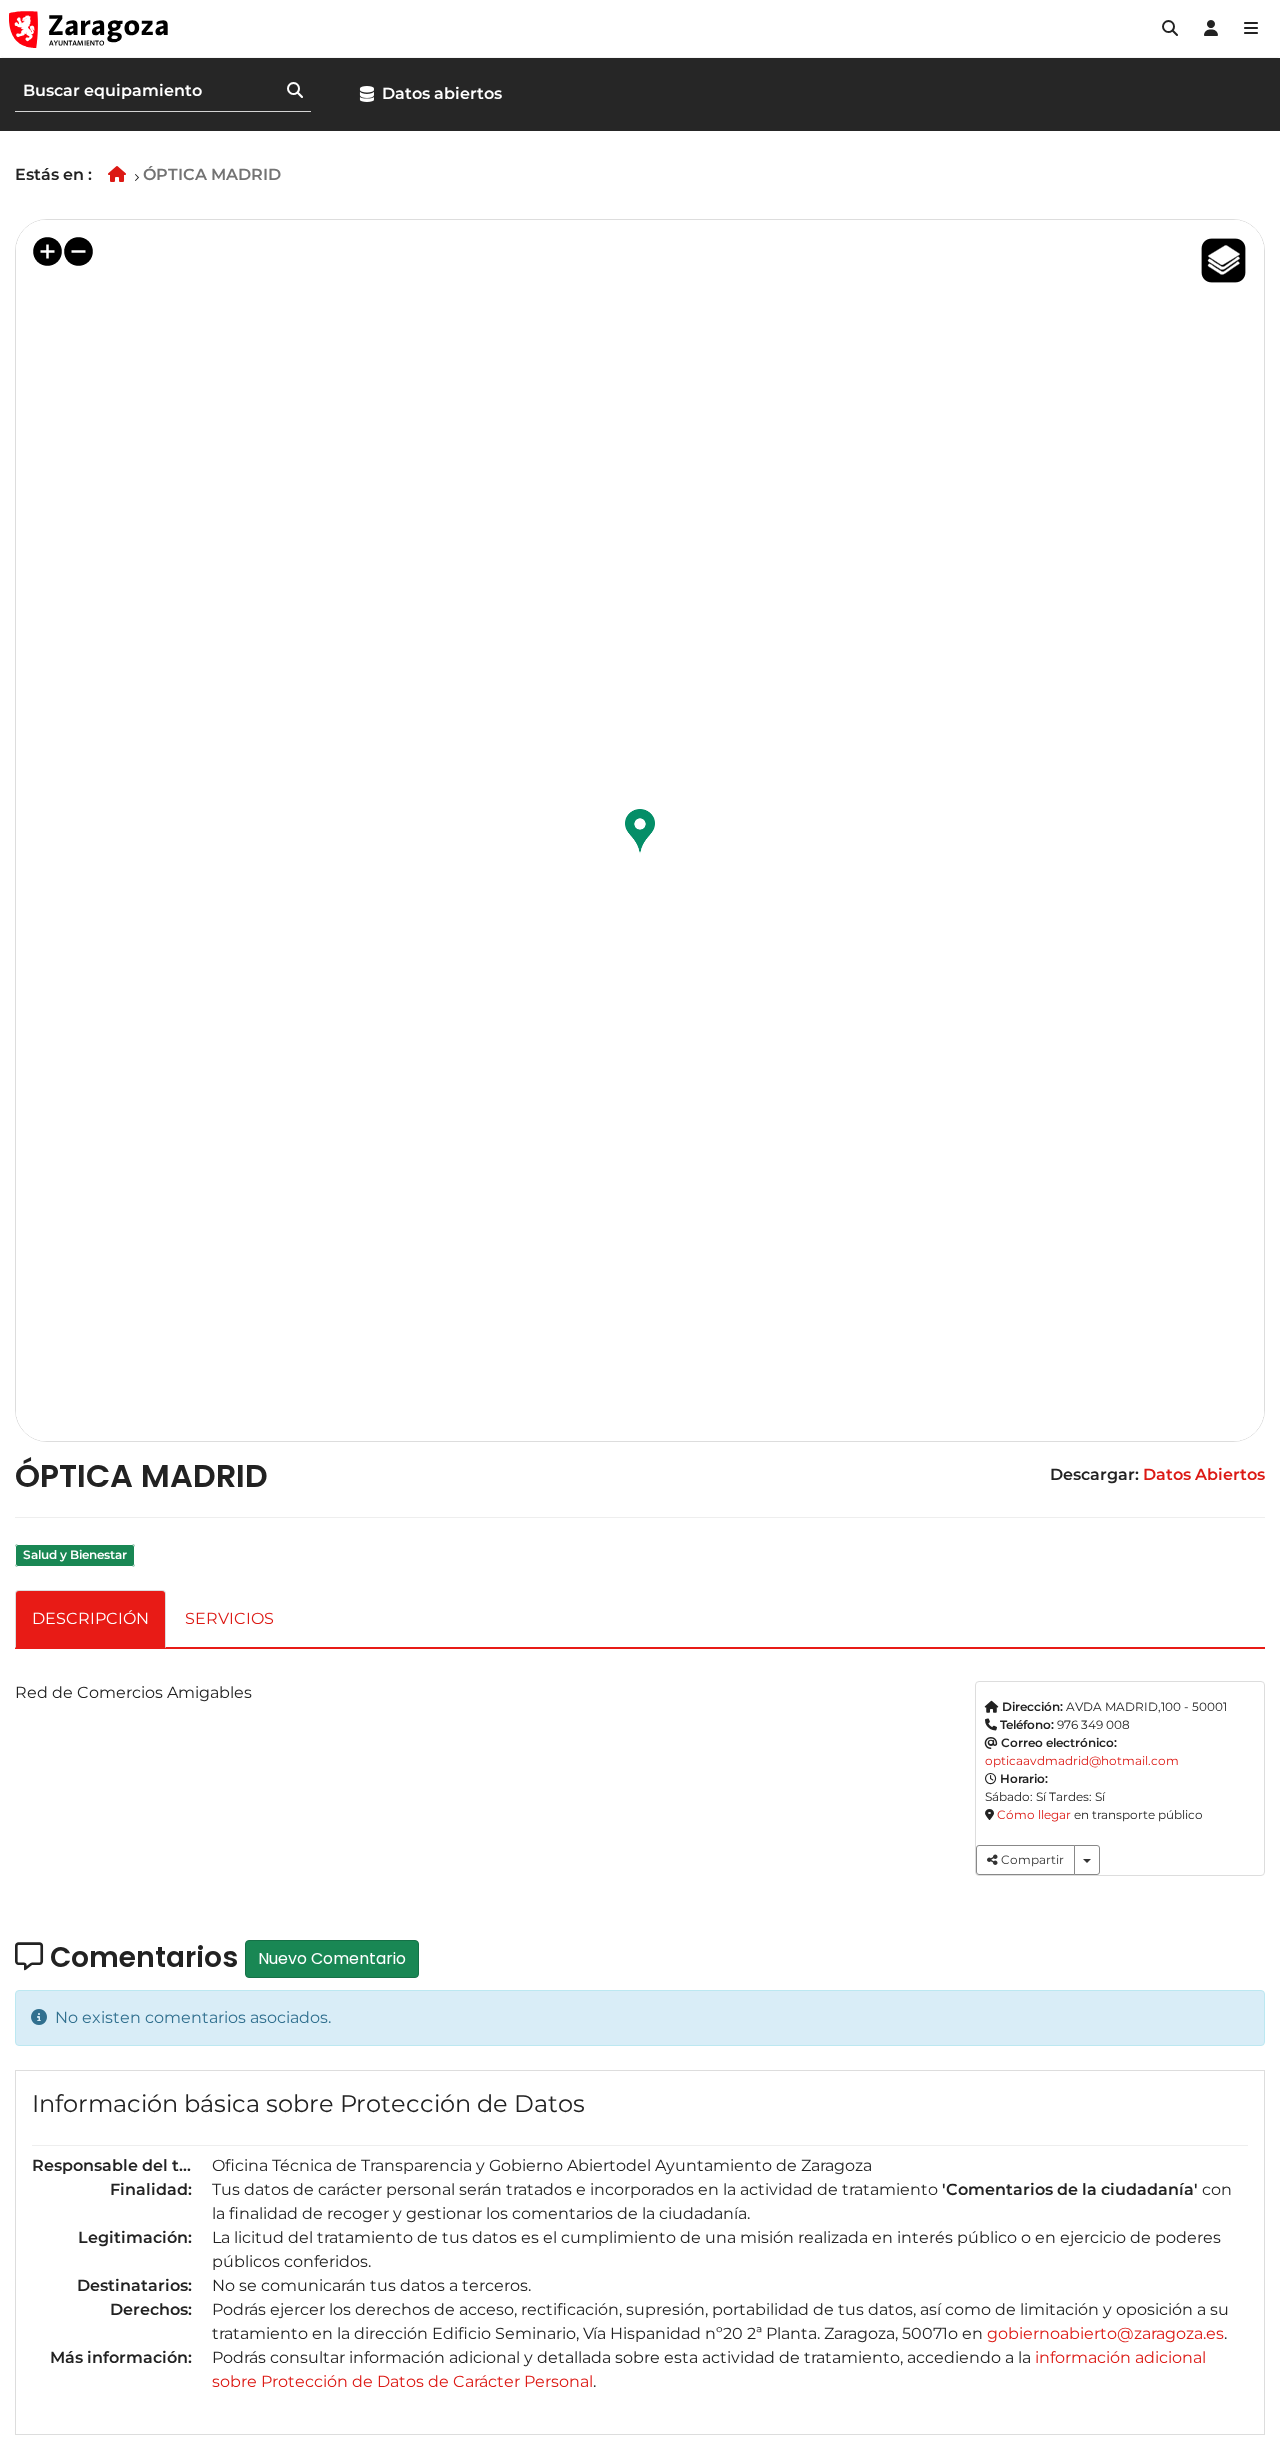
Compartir (1031, 1859)
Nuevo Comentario (332, 1958)
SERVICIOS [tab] (229, 1618)
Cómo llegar (1034, 1814)
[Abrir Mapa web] (1251, 29)
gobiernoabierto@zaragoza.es (1105, 2333)
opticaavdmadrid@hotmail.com (1082, 1760)
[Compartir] (1087, 1860)
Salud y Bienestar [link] (75, 1554)
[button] (1170, 29)
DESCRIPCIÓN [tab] (90, 1618)
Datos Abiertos (1204, 1474)
